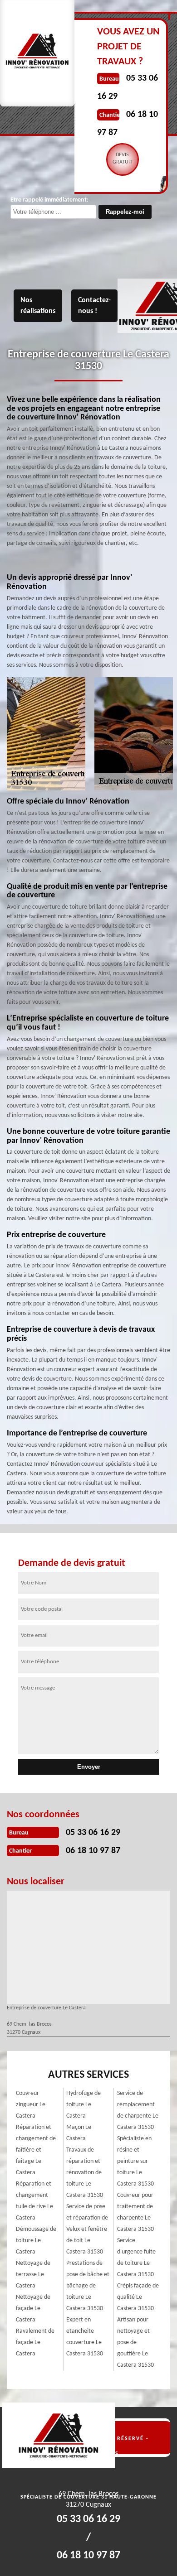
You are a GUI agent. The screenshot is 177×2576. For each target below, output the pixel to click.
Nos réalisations (38, 306)
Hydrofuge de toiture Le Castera (84, 2105)
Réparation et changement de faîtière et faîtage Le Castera (36, 2150)
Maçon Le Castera (79, 2133)
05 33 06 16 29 (93, 1833)
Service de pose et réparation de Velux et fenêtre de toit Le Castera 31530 (87, 2229)
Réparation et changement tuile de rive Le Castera (34, 2201)
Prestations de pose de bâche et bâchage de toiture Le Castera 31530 (88, 2286)
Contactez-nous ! (94, 306)
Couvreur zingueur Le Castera (31, 2105)
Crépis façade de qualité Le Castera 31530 (138, 2297)
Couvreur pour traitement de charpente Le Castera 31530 (135, 2212)
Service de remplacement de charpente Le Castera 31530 (138, 2110)
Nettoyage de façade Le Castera (33, 2309)
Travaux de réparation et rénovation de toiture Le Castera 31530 (85, 2173)
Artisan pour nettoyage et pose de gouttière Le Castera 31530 (135, 2342)
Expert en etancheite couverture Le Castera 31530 (85, 2337)
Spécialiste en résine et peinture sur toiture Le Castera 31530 (135, 2161)
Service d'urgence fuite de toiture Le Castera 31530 (136, 2258)
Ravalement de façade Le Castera (35, 2342)
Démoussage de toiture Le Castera (36, 2241)
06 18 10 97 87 (93, 1851)
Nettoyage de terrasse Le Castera (33, 2275)
